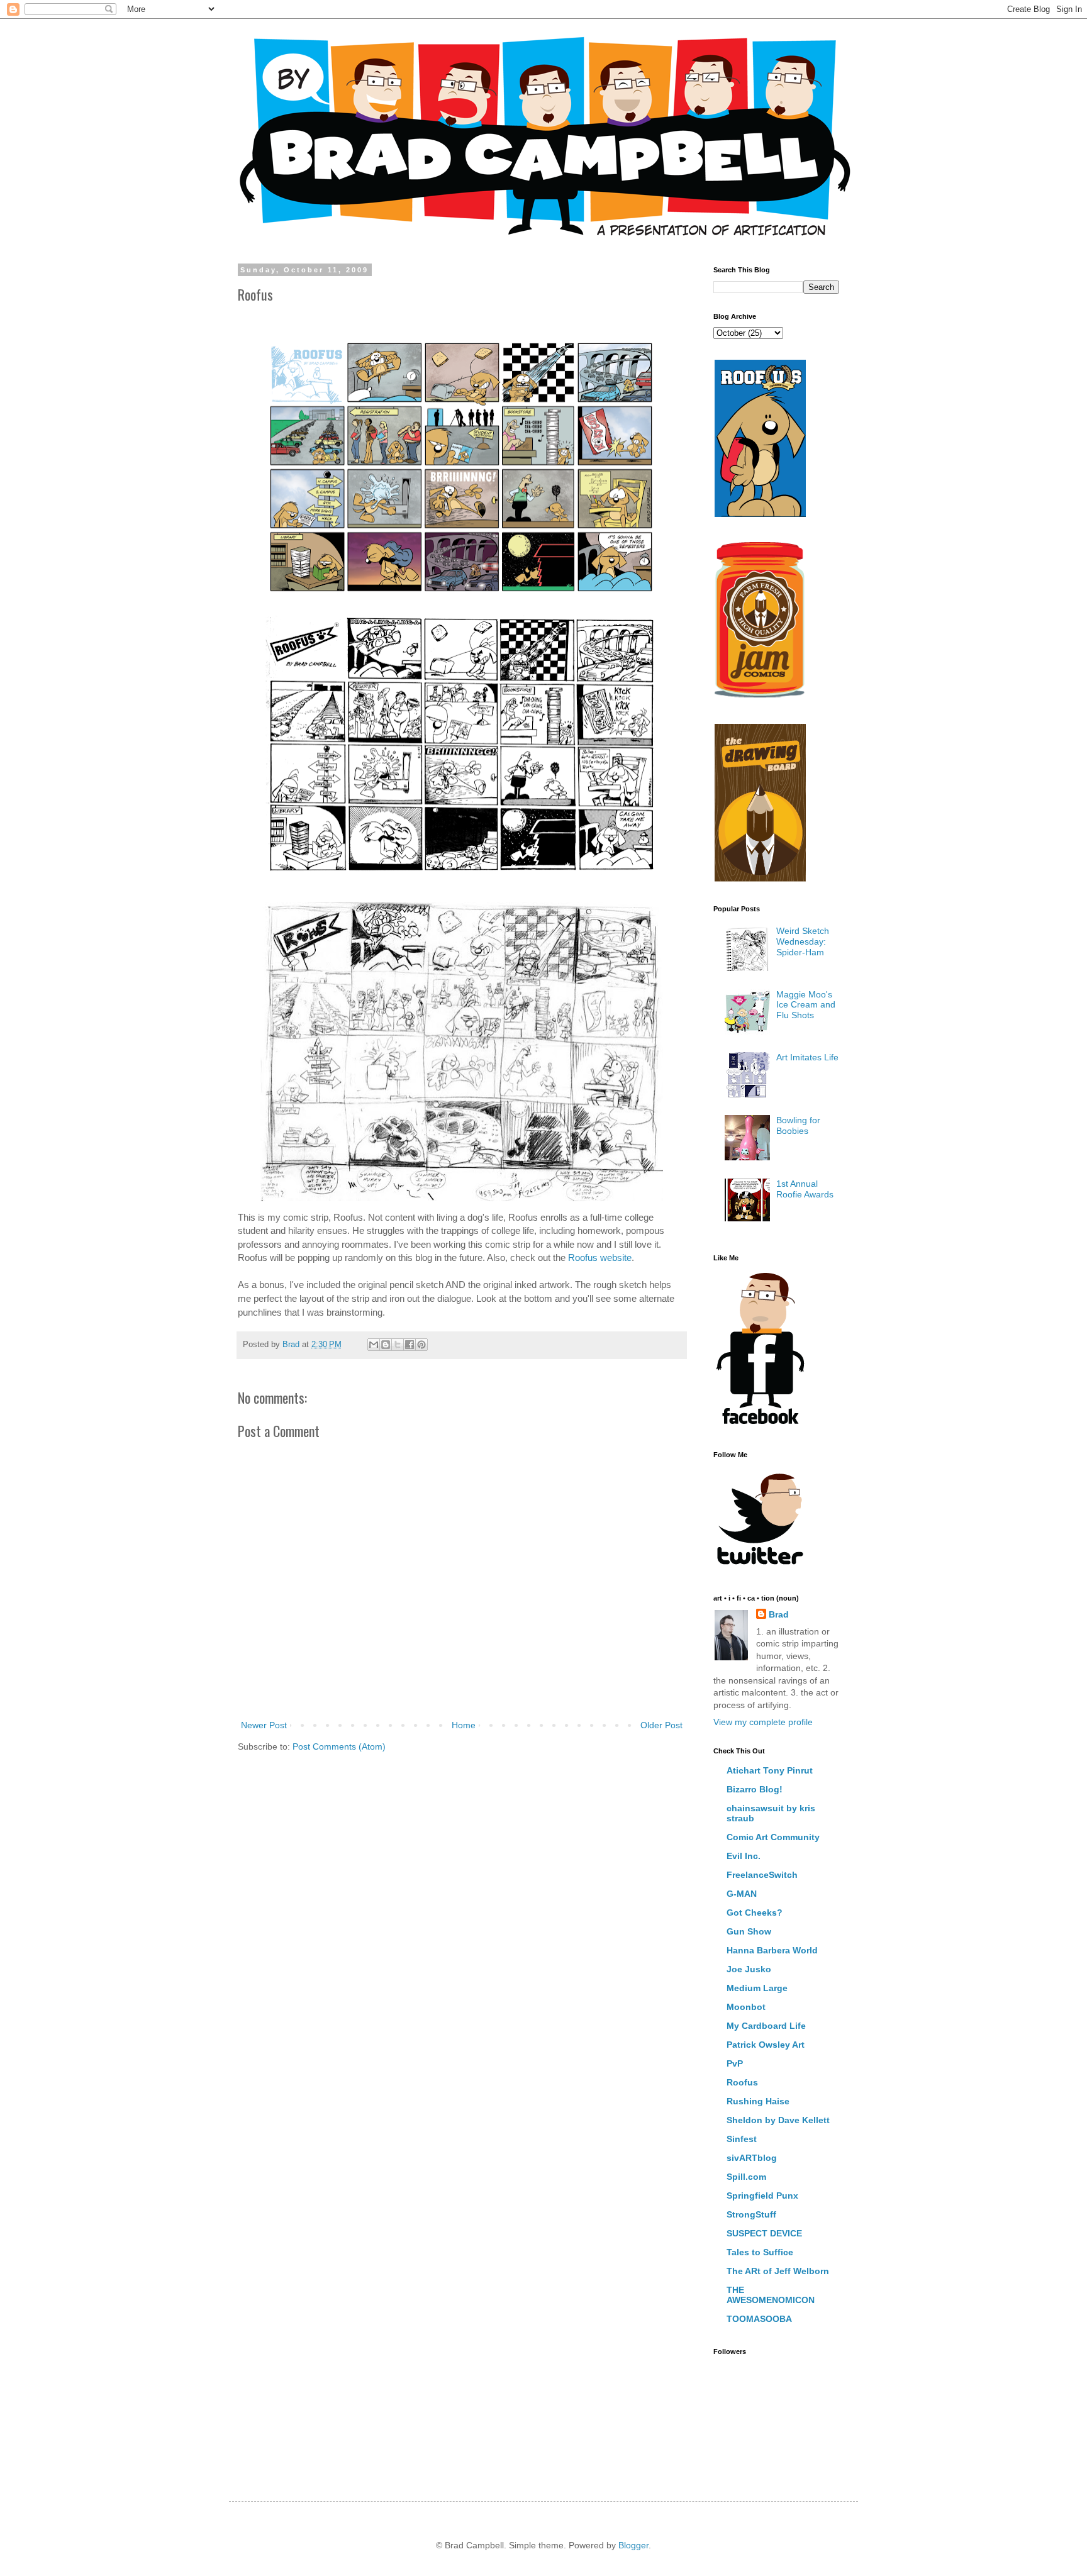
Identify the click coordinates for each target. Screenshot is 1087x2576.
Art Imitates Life (807, 1057)
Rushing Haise (758, 2101)
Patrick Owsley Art (766, 2045)
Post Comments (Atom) (339, 1746)
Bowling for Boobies (798, 1125)
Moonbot (746, 2007)
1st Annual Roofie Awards (805, 1189)
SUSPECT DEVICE (764, 2233)
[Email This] (374, 1345)
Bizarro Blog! (755, 1789)
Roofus (742, 2082)
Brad (779, 1614)
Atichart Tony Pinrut (770, 1770)
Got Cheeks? (755, 1913)
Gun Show (749, 1931)
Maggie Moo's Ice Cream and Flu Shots (806, 1005)
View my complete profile (763, 1722)
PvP (735, 2063)
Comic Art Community (773, 1837)
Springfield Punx (762, 2196)
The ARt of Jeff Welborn (778, 2271)
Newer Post (264, 1725)
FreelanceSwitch (762, 1875)
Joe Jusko (749, 1969)
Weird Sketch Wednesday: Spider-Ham (803, 941)
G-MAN (742, 1894)
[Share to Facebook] (410, 1345)
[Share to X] (398, 1345)
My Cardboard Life (766, 2026)
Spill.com (746, 2177)
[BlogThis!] (386, 1345)
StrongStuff (751, 2214)
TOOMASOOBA (759, 2319)
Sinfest (742, 2139)
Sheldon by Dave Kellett (778, 2120)
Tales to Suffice (760, 2252)
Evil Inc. (744, 1856)
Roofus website (600, 1257)
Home (464, 1725)
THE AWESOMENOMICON (771, 2295)
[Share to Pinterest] (421, 1345)
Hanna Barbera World (772, 1950)
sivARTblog (752, 2158)
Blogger (633, 2545)
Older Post (661, 1725)
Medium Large (757, 1988)
